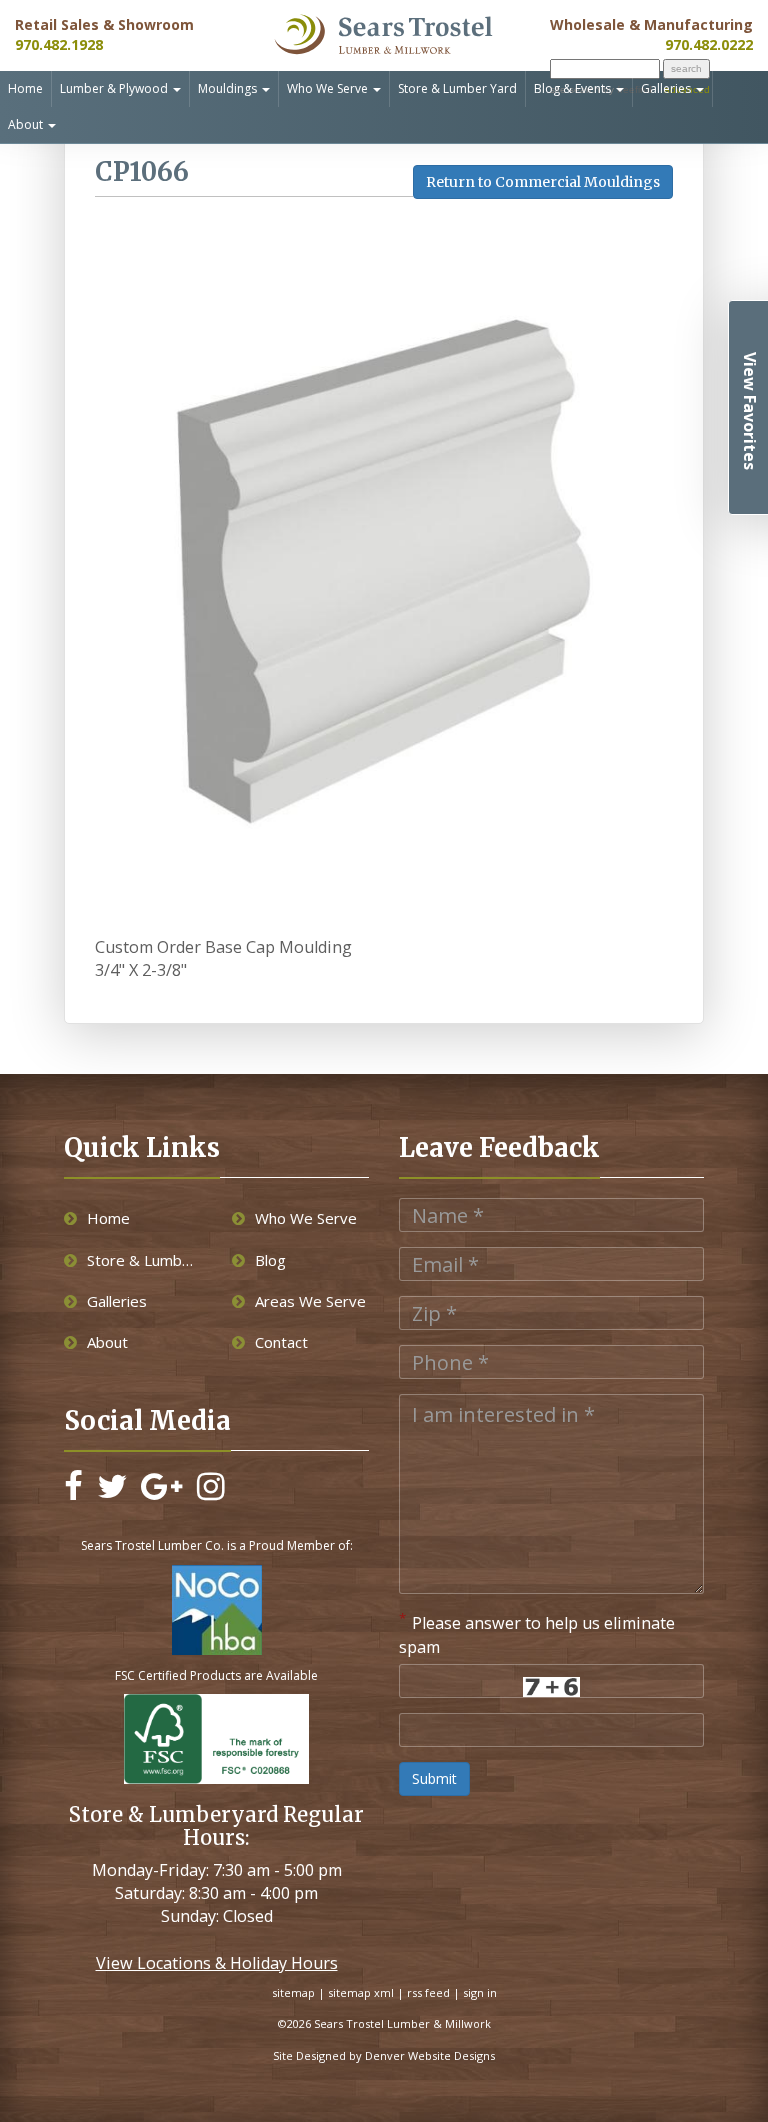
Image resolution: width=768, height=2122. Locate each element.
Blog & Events (574, 88)
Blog (270, 1260)
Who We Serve (329, 88)
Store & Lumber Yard (457, 88)
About (27, 124)
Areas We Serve (310, 1301)
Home (25, 88)
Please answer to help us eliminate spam (537, 1633)
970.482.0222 (709, 44)
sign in (480, 1992)
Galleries (667, 88)
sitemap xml (361, 1992)
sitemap (293, 1992)
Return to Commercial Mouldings (543, 182)
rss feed (428, 1992)
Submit (434, 1778)
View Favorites (750, 411)
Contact (281, 1342)
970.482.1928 (59, 44)
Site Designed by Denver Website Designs (384, 2055)
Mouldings (229, 88)
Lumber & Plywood (115, 88)
